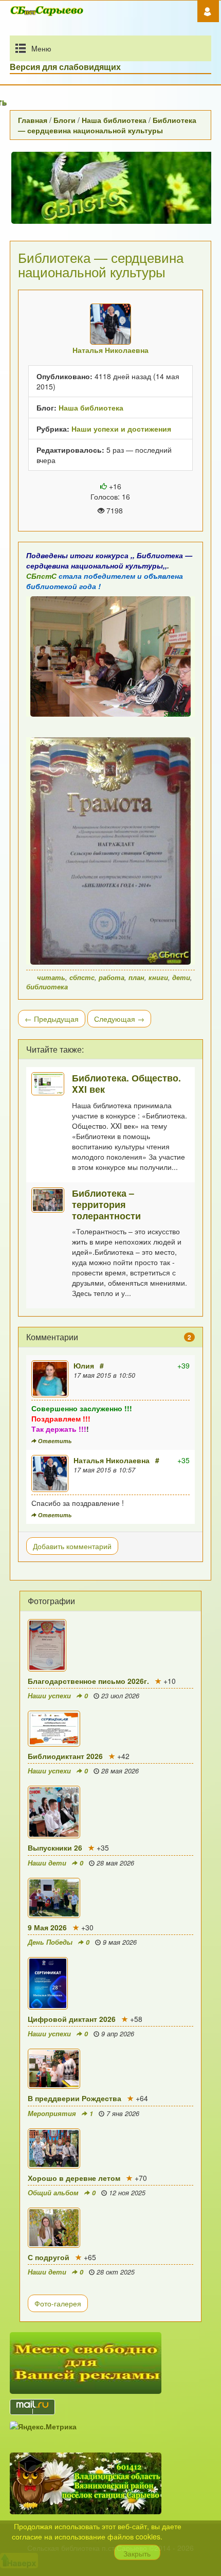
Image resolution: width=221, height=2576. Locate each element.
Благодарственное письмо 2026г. (88, 1681)
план (136, 978)
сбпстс (82, 978)
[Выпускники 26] (110, 1812)
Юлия (84, 1365)
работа (112, 978)
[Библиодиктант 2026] (110, 1729)
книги (158, 978)
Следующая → (119, 1019)
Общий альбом (53, 2193)
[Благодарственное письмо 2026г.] (110, 1645)
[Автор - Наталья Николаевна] (110, 324)
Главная (33, 120)
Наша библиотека (114, 120)
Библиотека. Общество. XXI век (126, 1083)
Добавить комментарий (72, 1546)
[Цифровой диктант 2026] (110, 1983)
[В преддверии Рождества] (110, 2069)
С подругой (49, 2257)
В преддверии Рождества (75, 2098)
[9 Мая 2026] (110, 1898)
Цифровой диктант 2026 (72, 2019)
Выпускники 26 (55, 1847)
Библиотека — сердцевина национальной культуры (107, 125)
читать (51, 978)
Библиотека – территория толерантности (106, 1204)
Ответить (54, 1441)
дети (181, 978)
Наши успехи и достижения (121, 429)
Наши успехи (49, 1696)
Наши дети (47, 1863)
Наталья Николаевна (112, 1460)
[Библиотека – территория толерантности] (52, 1200)
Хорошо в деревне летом (74, 2178)
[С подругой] (110, 2228)
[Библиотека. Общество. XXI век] (52, 1084)
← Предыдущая (52, 1019)
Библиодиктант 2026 (65, 1756)
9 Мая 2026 (47, 1927)
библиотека (47, 987)
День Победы (50, 1942)
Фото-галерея (58, 2303)
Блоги (65, 120)
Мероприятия (52, 2113)
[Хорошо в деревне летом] (110, 2148)
